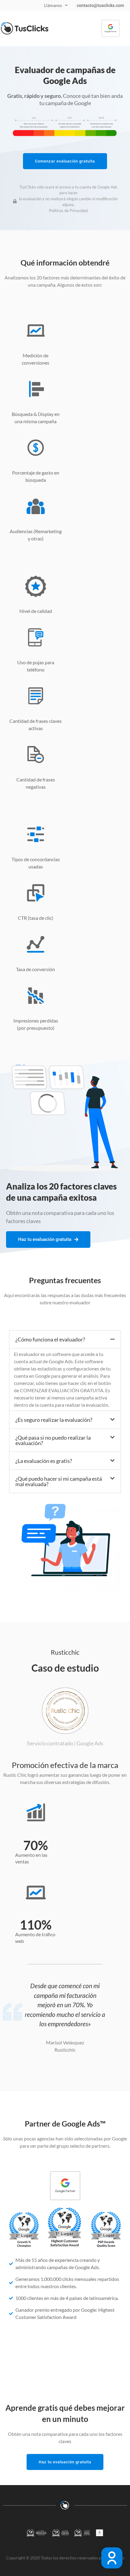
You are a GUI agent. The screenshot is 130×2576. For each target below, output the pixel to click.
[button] (65, 1339)
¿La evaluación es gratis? (44, 1461)
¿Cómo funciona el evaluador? (50, 1339)
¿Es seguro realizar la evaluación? (54, 1420)
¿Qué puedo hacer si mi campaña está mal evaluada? (59, 1481)
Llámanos (53, 5)
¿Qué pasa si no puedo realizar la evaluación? (53, 1440)
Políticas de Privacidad (68, 211)
